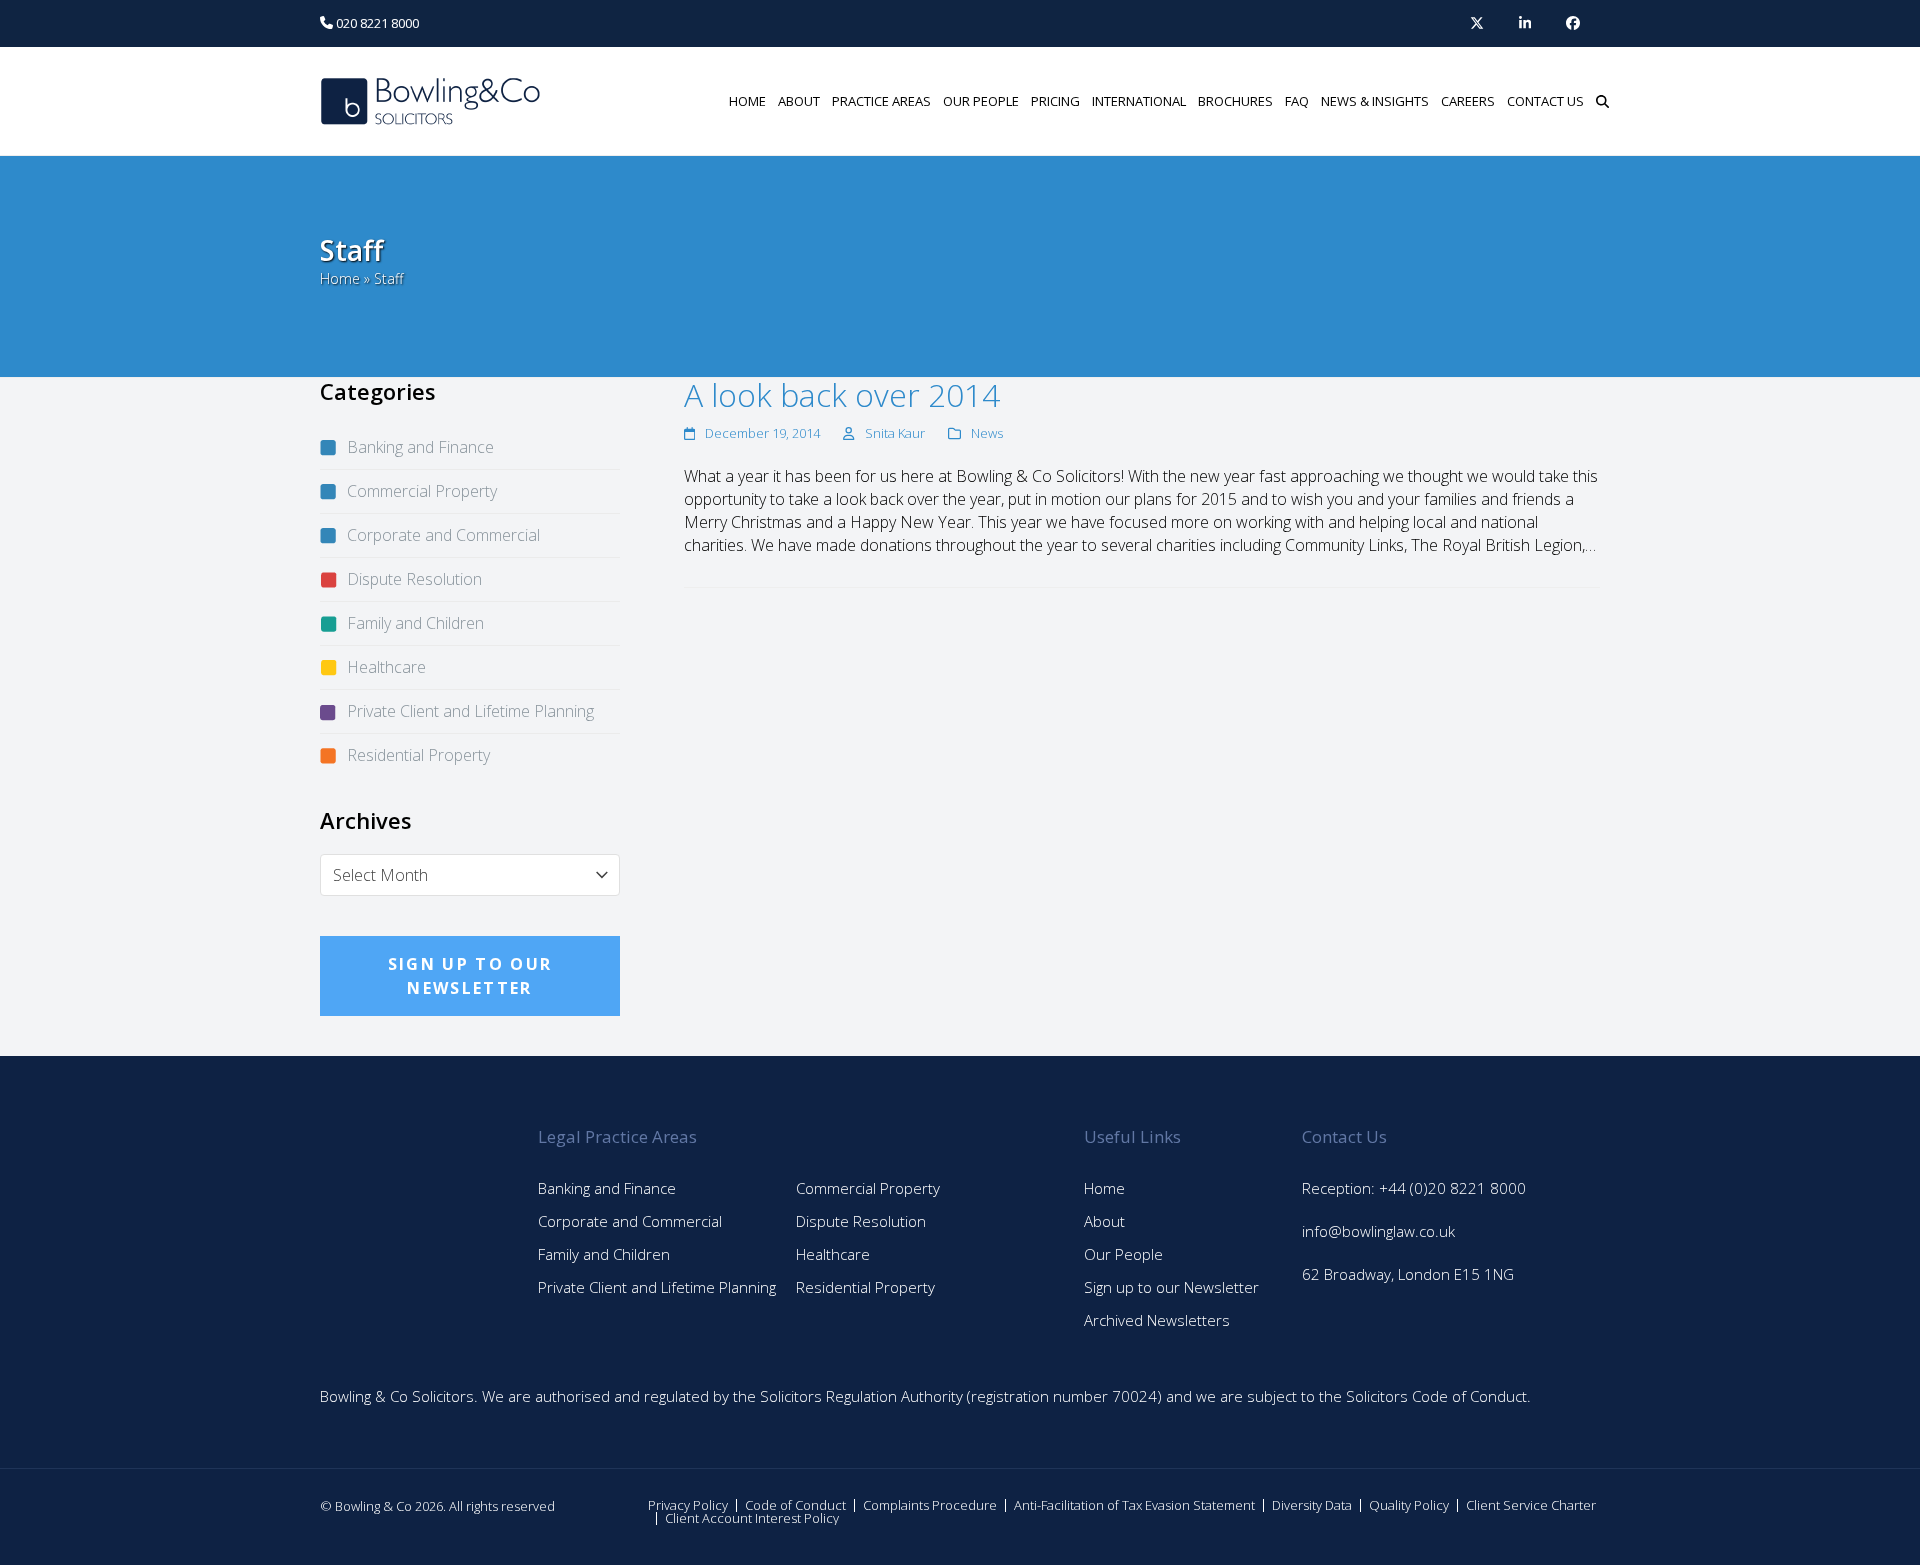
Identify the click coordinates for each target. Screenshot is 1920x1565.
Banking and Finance (420, 447)
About (1104, 1221)
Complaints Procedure (930, 1505)
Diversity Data (1312, 1505)
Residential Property (418, 755)
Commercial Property (422, 491)
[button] (1602, 101)
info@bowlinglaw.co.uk (1378, 1231)
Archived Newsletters (1157, 1320)
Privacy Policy (688, 1505)
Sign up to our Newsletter (1171, 1287)
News (987, 433)
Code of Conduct (795, 1505)
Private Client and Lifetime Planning (470, 711)
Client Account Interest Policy (752, 1518)
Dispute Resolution (414, 579)
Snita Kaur (895, 433)
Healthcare (386, 667)
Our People (1123, 1254)
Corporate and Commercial (443, 535)
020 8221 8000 (376, 23)
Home (340, 278)
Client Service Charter (1531, 1505)
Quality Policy (1409, 1505)
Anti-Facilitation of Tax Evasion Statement (1134, 1505)
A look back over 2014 (842, 394)
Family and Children (415, 623)
